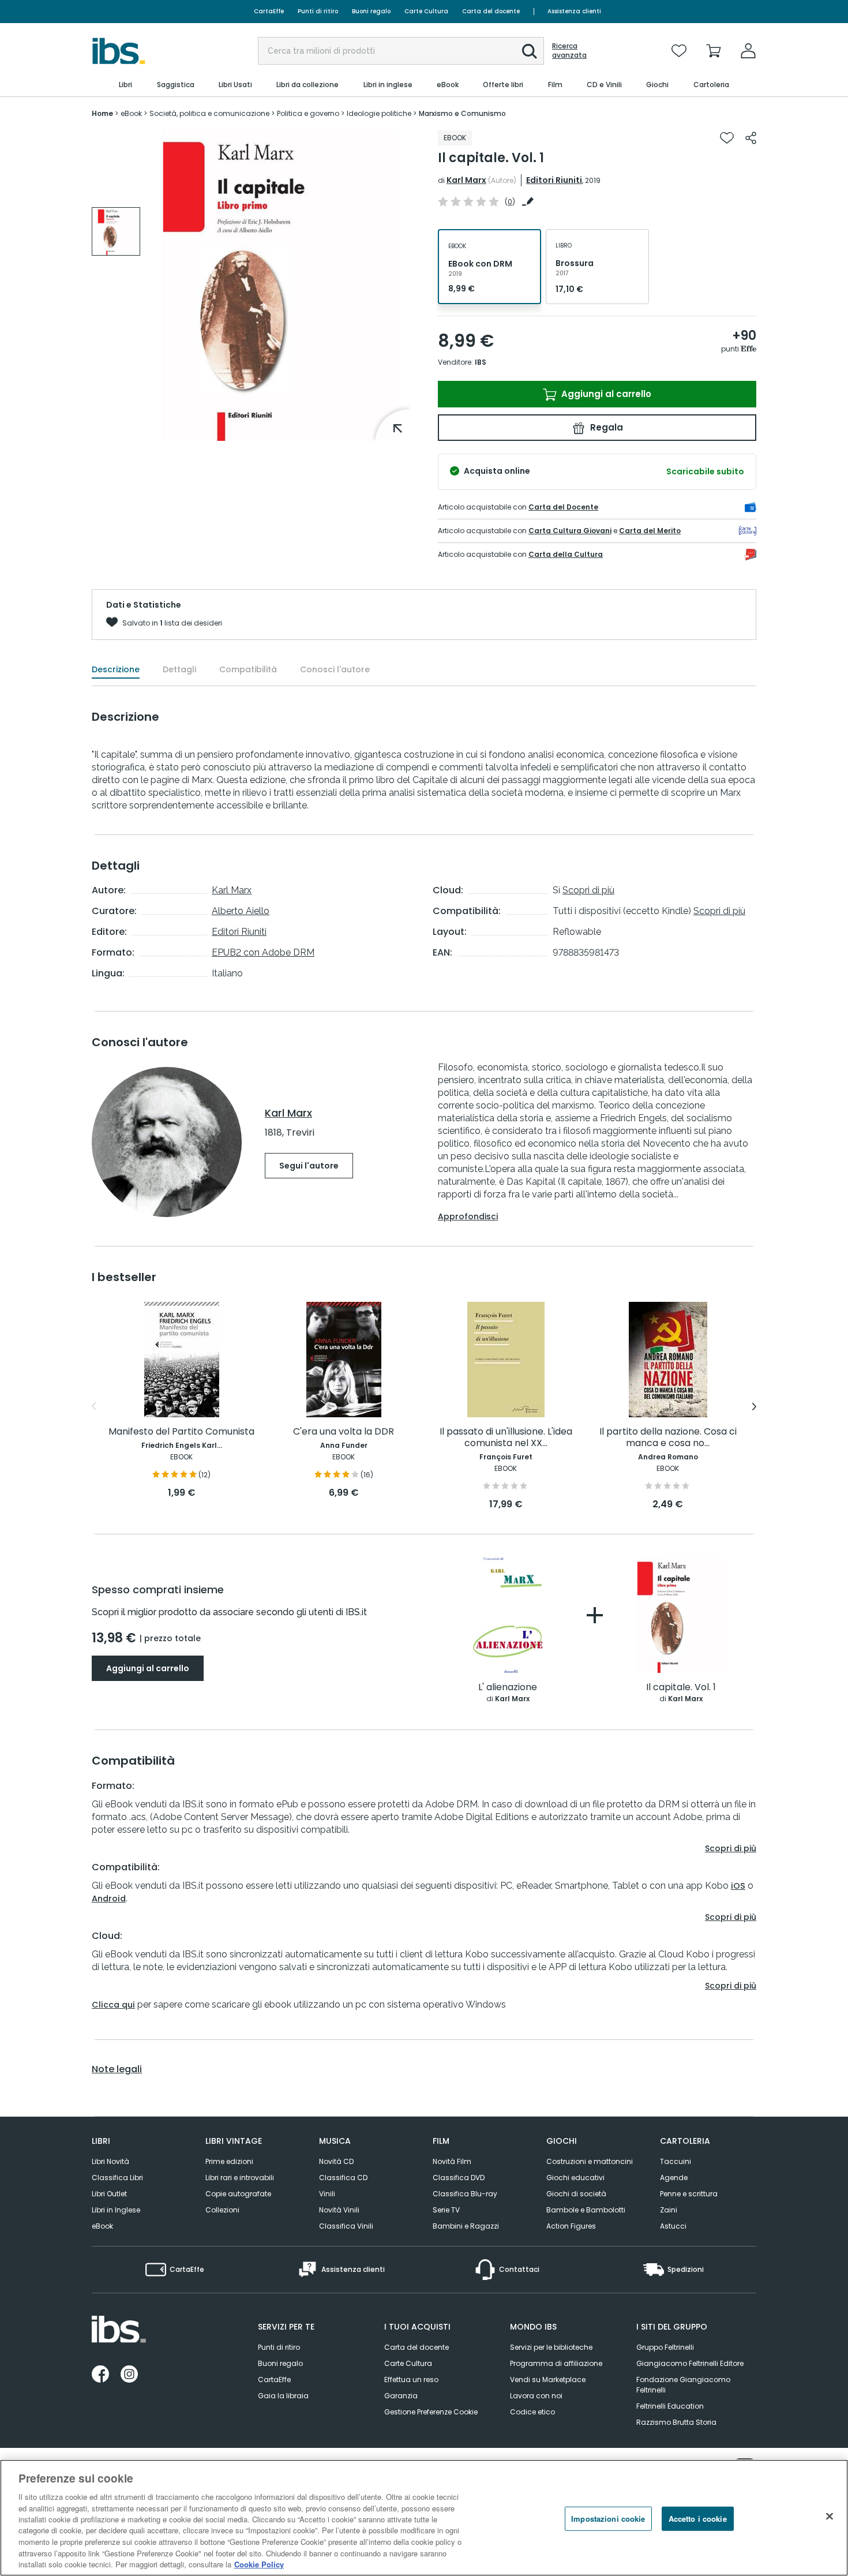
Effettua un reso (411, 2380)
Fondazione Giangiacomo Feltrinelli (683, 2385)
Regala (605, 427)
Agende (674, 2178)
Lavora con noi (536, 2396)
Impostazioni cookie (608, 2519)
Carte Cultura (426, 11)
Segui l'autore (309, 1166)
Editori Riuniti (554, 180)
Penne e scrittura (689, 2194)
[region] (424, 2518)
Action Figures (571, 2226)
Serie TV (446, 2210)
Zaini (669, 2210)
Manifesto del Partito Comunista (181, 1432)
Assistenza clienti (574, 11)
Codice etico (532, 2412)
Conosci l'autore (335, 669)
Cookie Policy (259, 2564)
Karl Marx (466, 180)
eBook (102, 2226)
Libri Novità (110, 2161)
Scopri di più (588, 890)
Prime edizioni (229, 2161)
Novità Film (452, 2161)
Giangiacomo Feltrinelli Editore (690, 2363)
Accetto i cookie (698, 2519)
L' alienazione (508, 1688)
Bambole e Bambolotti (586, 2210)
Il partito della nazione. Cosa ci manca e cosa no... (668, 1438)
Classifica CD (343, 2178)
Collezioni (222, 2210)
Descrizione (116, 669)
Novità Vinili (339, 2210)
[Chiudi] (830, 2517)
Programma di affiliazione (556, 2363)
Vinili (327, 2194)
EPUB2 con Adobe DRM (263, 952)
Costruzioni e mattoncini (590, 2161)
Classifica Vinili (346, 2226)
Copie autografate (238, 2194)
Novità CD (336, 2161)
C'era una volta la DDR (344, 1432)
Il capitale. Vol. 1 (681, 1688)
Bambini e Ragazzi (466, 2226)
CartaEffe (269, 11)
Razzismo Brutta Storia (676, 2422)
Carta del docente (491, 11)
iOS (738, 1886)
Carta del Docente (563, 507)
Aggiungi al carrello (605, 394)
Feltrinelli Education (670, 2406)
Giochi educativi (575, 2178)
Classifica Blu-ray (465, 2194)
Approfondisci (468, 1216)
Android (109, 1899)
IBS (481, 362)
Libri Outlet (109, 2194)
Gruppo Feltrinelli (665, 2347)
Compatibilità (248, 669)
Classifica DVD (459, 2178)
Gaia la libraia (283, 2396)
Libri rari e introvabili (240, 2178)
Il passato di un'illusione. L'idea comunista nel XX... (506, 1438)
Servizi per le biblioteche (551, 2347)
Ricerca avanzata (569, 51)
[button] (530, 51)
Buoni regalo (371, 11)
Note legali (117, 2069)
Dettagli (179, 669)
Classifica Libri (117, 2178)
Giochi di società (576, 2194)
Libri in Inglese (116, 2210)
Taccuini (676, 2161)
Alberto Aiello (241, 911)
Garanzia (401, 2396)
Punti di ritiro (318, 11)
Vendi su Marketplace (548, 2380)
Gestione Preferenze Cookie (431, 2412)
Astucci (673, 2226)
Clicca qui (113, 2005)
